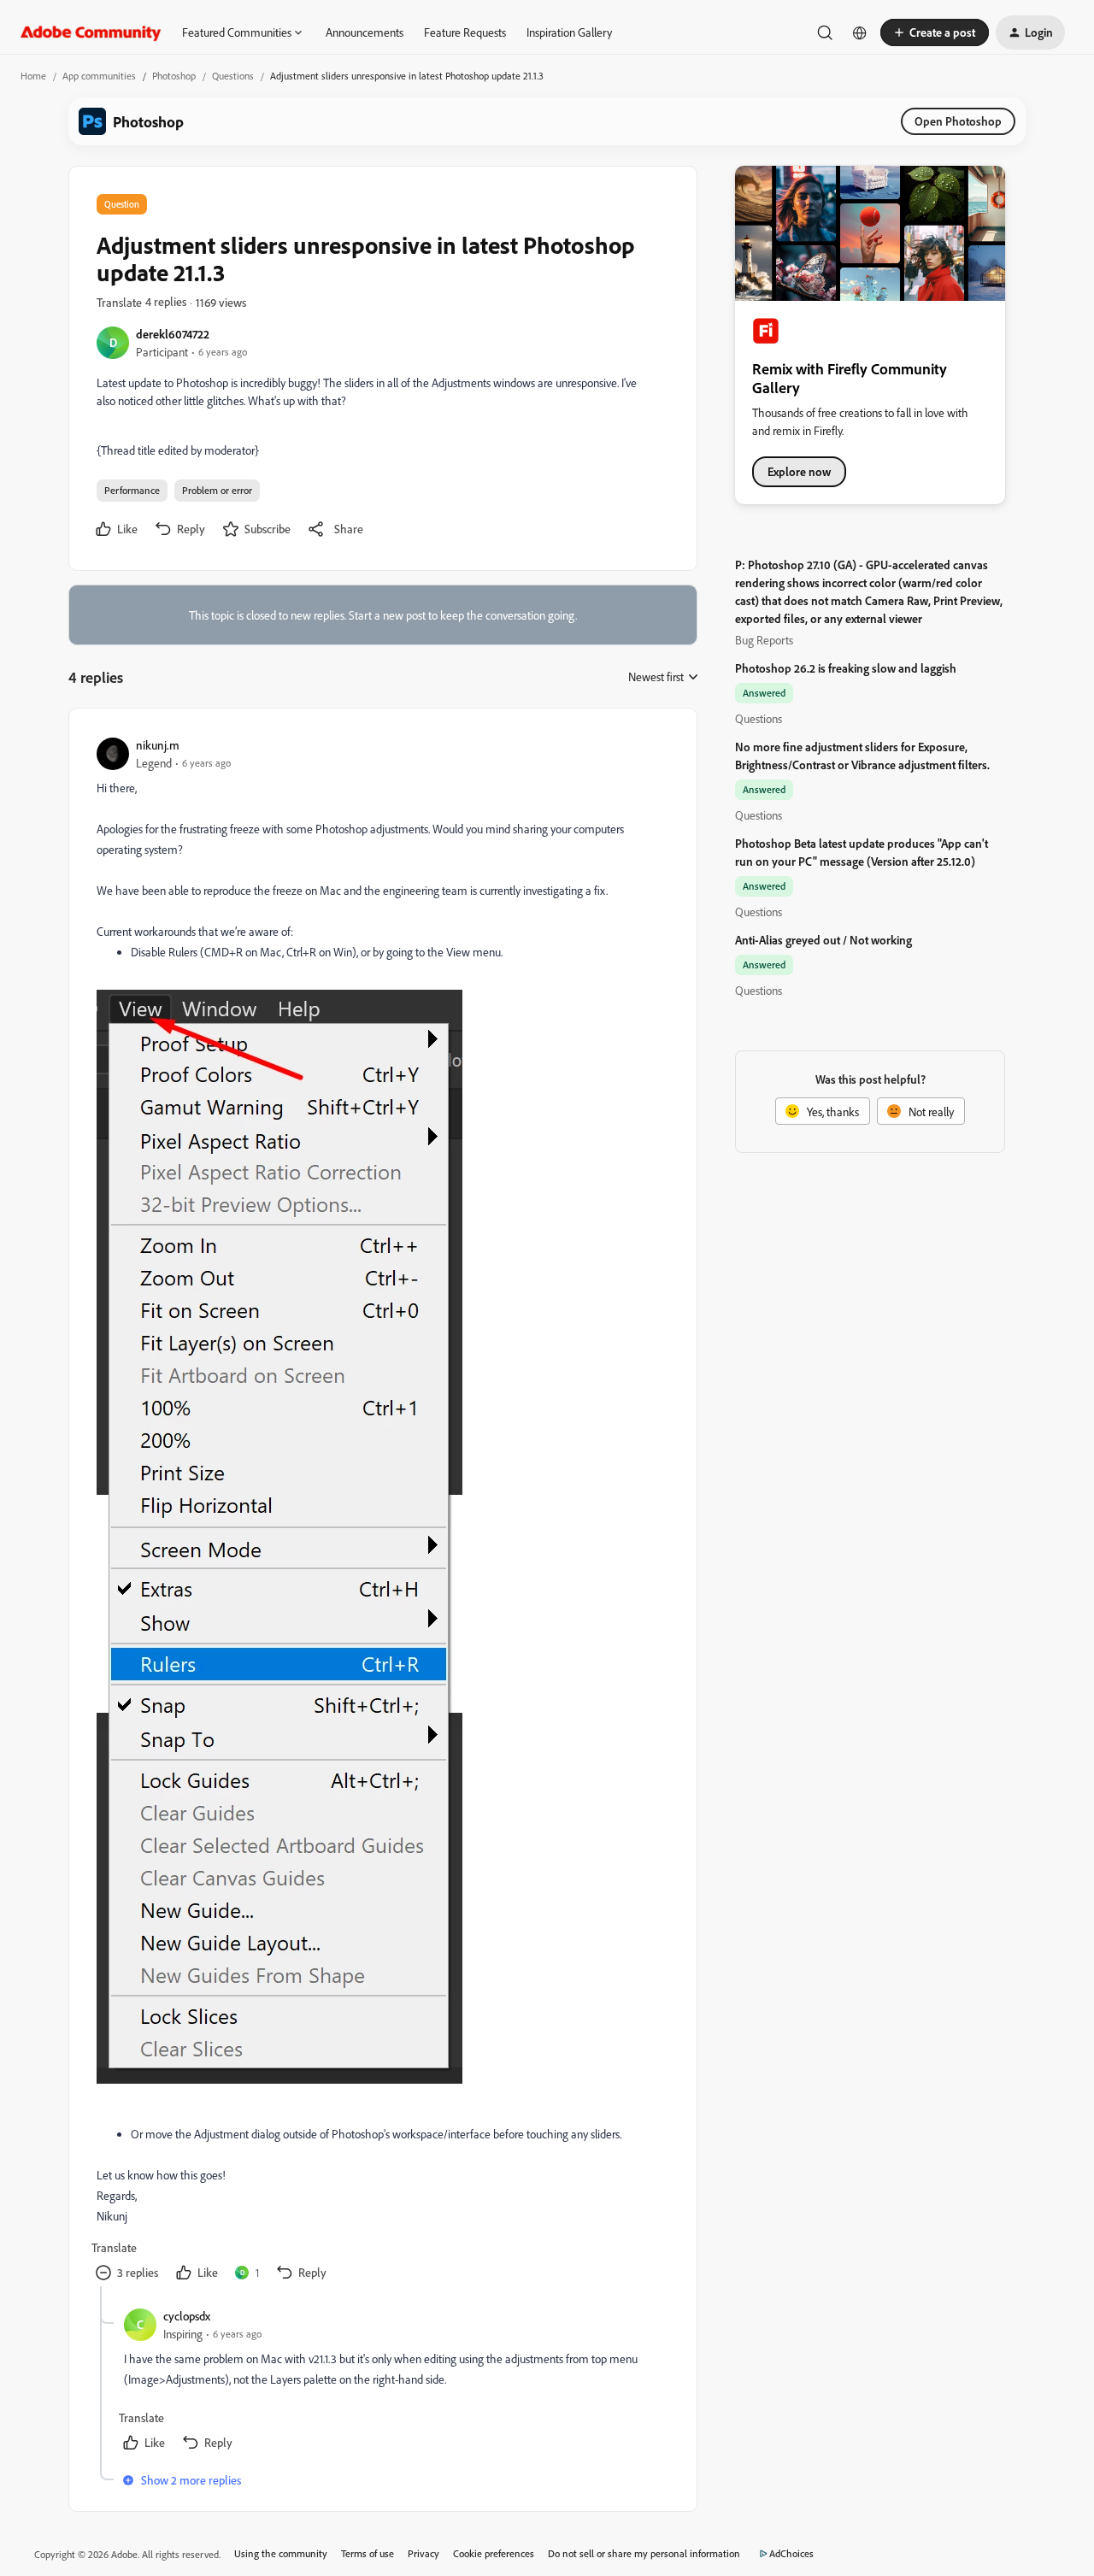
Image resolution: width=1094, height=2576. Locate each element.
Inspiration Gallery (569, 32)
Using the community (281, 2553)
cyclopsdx (187, 2316)
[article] (382, 1511)
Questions (233, 76)
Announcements (365, 32)
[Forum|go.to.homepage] (91, 32)
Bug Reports (764, 640)
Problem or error (217, 490)
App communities (99, 76)
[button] (935, 32)
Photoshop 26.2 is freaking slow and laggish (846, 668)
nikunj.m (158, 745)
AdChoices (791, 2553)
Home (33, 76)
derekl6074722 (173, 334)
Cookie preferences (494, 2553)
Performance (132, 490)
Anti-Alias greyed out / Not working (823, 940)
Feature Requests (465, 32)
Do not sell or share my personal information (644, 2553)
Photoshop (174, 76)
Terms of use (368, 2553)
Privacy (423, 2553)
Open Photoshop (958, 121)
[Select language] (860, 32)
